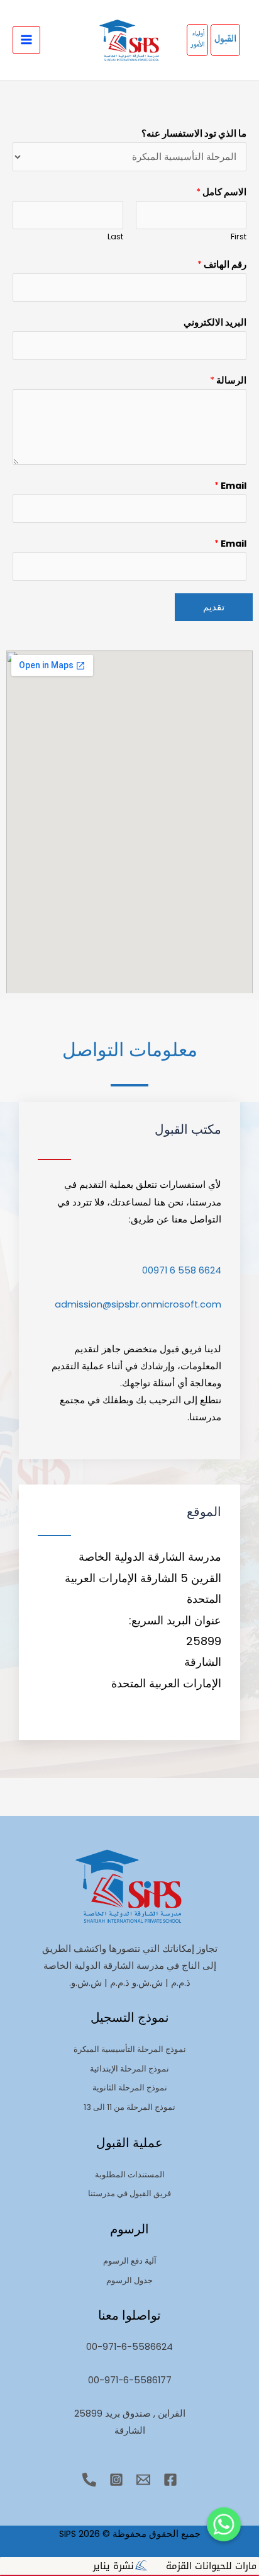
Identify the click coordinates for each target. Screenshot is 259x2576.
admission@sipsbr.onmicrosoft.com (138, 1304)
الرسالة (228, 380)
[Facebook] (170, 2480)
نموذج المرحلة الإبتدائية (129, 2069)
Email (230, 486)
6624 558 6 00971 (182, 1270)
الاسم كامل (221, 192)
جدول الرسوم (129, 2280)
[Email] (143, 2480)
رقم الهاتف (222, 265)
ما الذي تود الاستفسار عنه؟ (194, 134)
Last (115, 237)
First (239, 237)
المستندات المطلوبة (130, 2174)
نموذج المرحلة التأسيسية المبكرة (130, 2049)
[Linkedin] (89, 2480)
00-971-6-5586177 (130, 2380)
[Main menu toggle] (26, 40)
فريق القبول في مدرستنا (129, 2193)
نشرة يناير (147, 2566)
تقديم (214, 607)
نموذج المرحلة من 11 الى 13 (129, 2107)
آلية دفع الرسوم (130, 2261)
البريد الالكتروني (215, 322)
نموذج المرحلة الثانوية (130, 2088)
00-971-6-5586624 (129, 2347)
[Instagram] (116, 2480)
